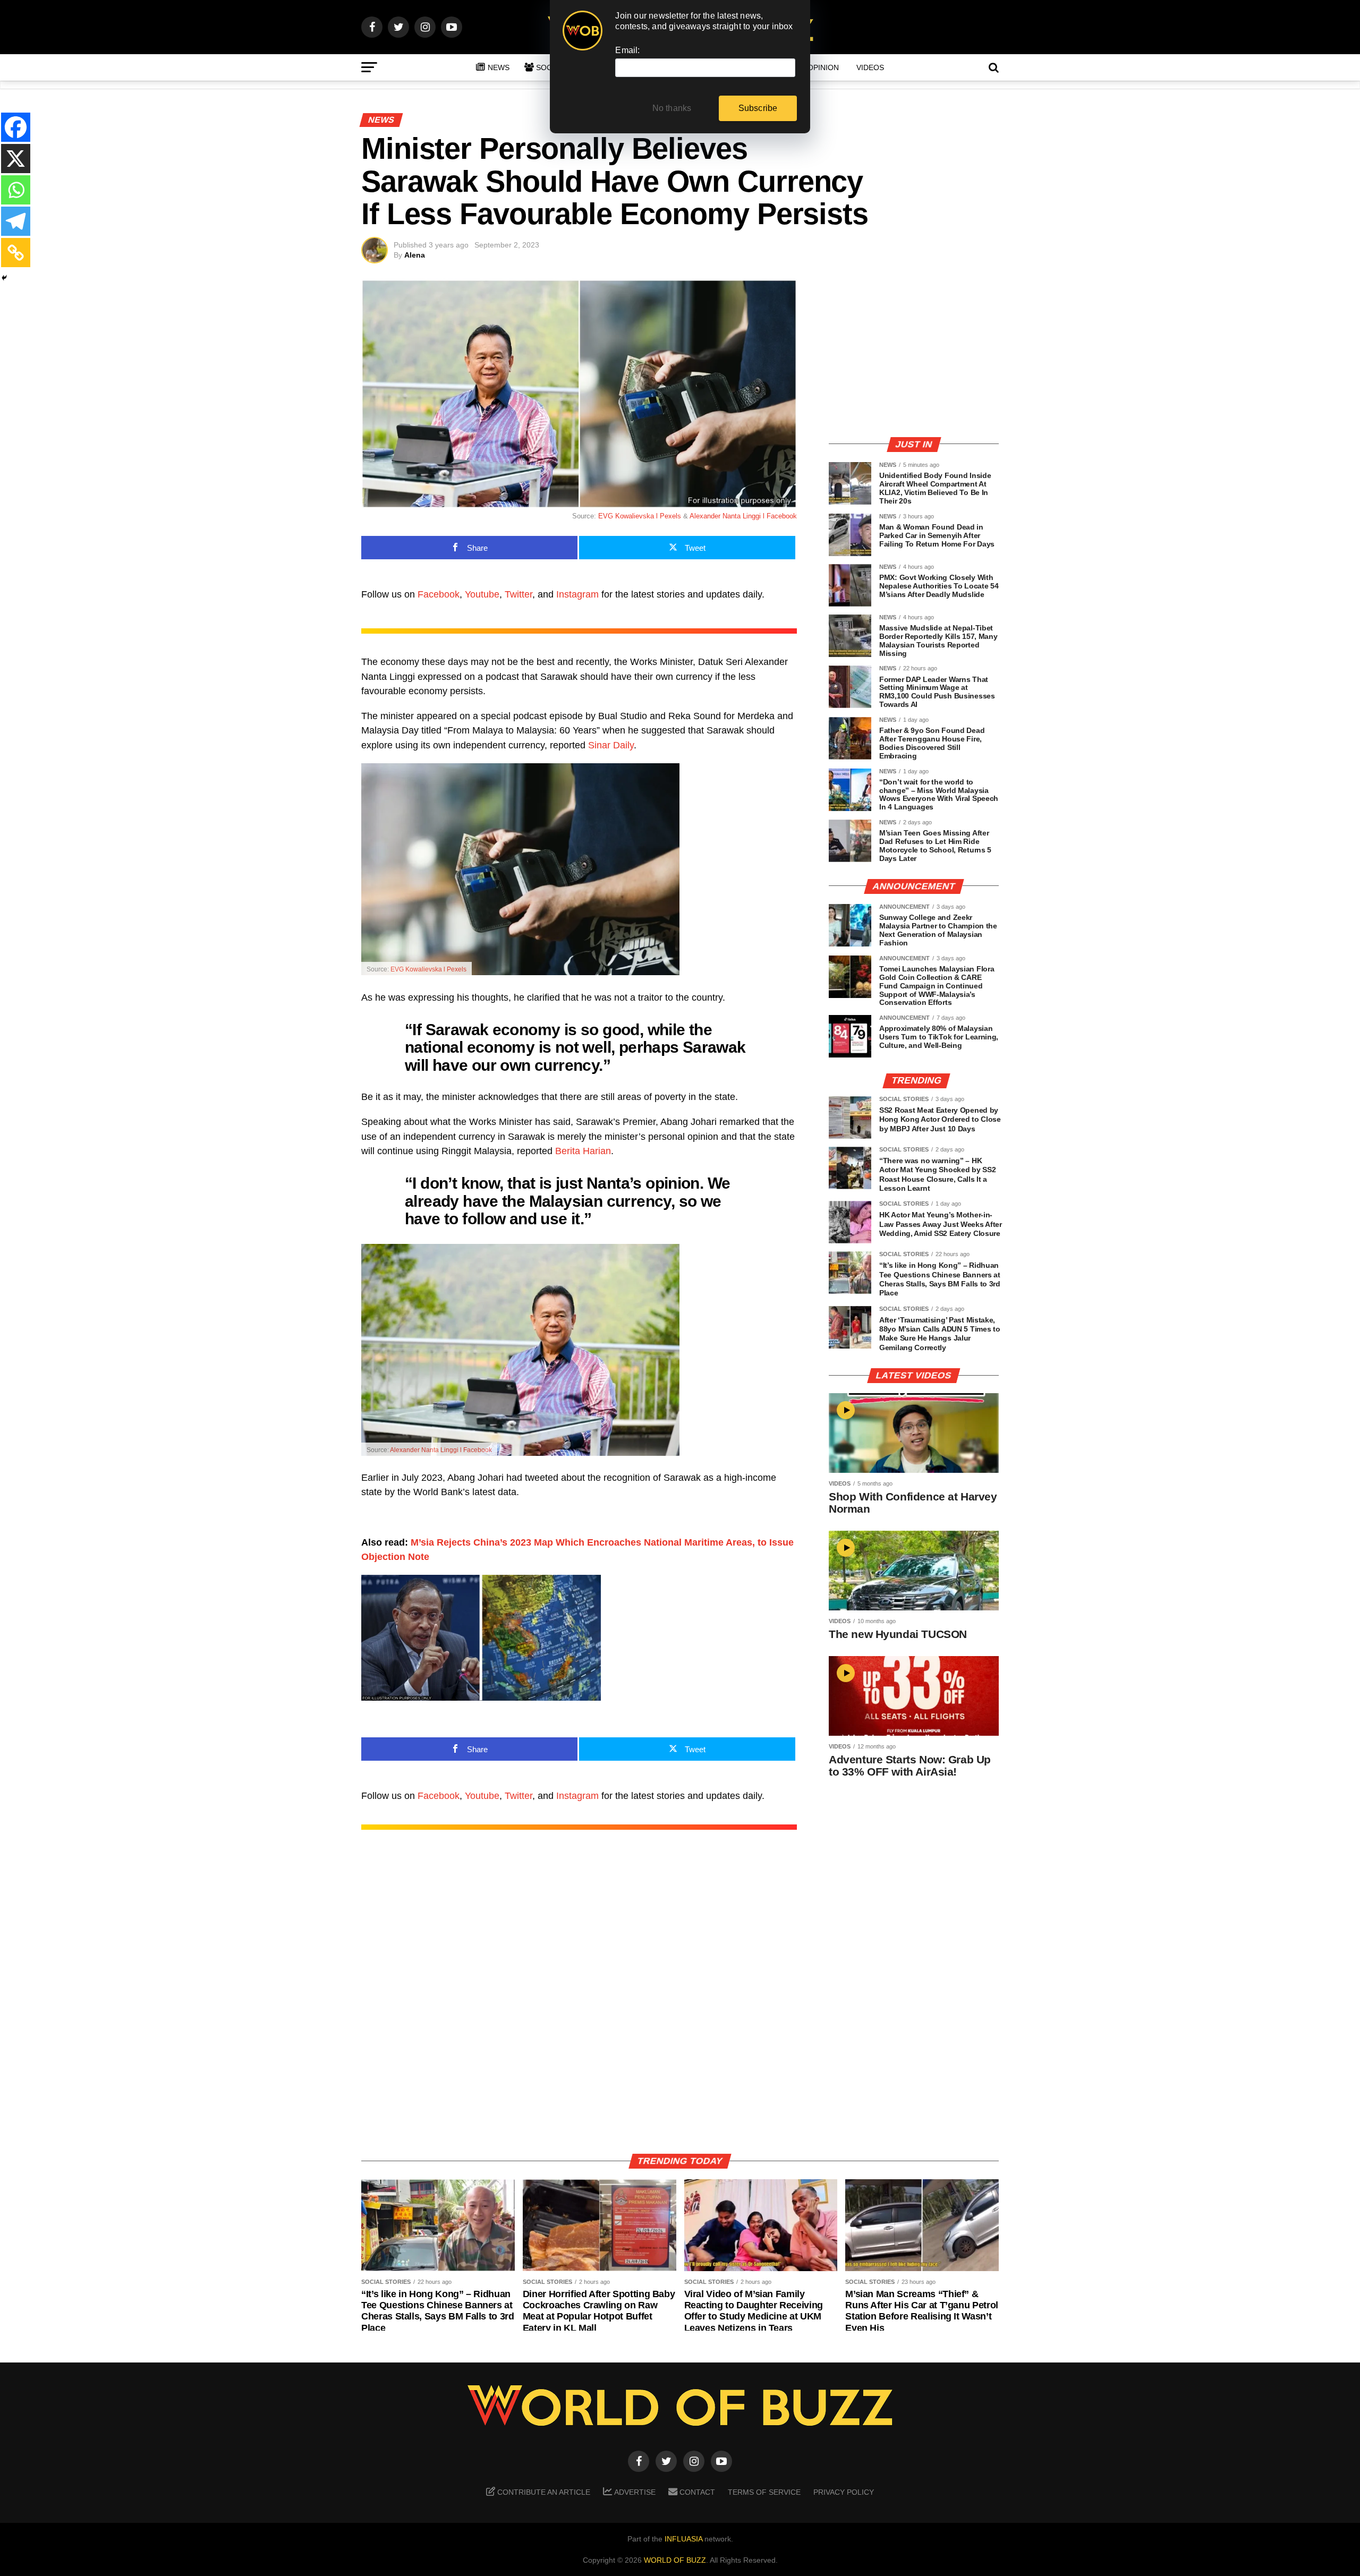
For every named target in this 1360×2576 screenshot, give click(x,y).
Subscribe (758, 108)
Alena (415, 255)
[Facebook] (16, 127)
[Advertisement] (914, 353)
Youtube (482, 594)
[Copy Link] (16, 253)
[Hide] (4, 278)
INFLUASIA (683, 2539)
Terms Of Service (764, 2492)
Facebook (439, 594)
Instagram (577, 594)
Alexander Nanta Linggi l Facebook (743, 516)
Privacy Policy (844, 2492)
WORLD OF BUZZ (675, 2560)
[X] (16, 159)
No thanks (672, 108)
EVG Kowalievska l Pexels (640, 516)
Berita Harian (583, 1151)
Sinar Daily (611, 745)
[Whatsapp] (16, 190)
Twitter (518, 594)
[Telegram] (16, 221)
